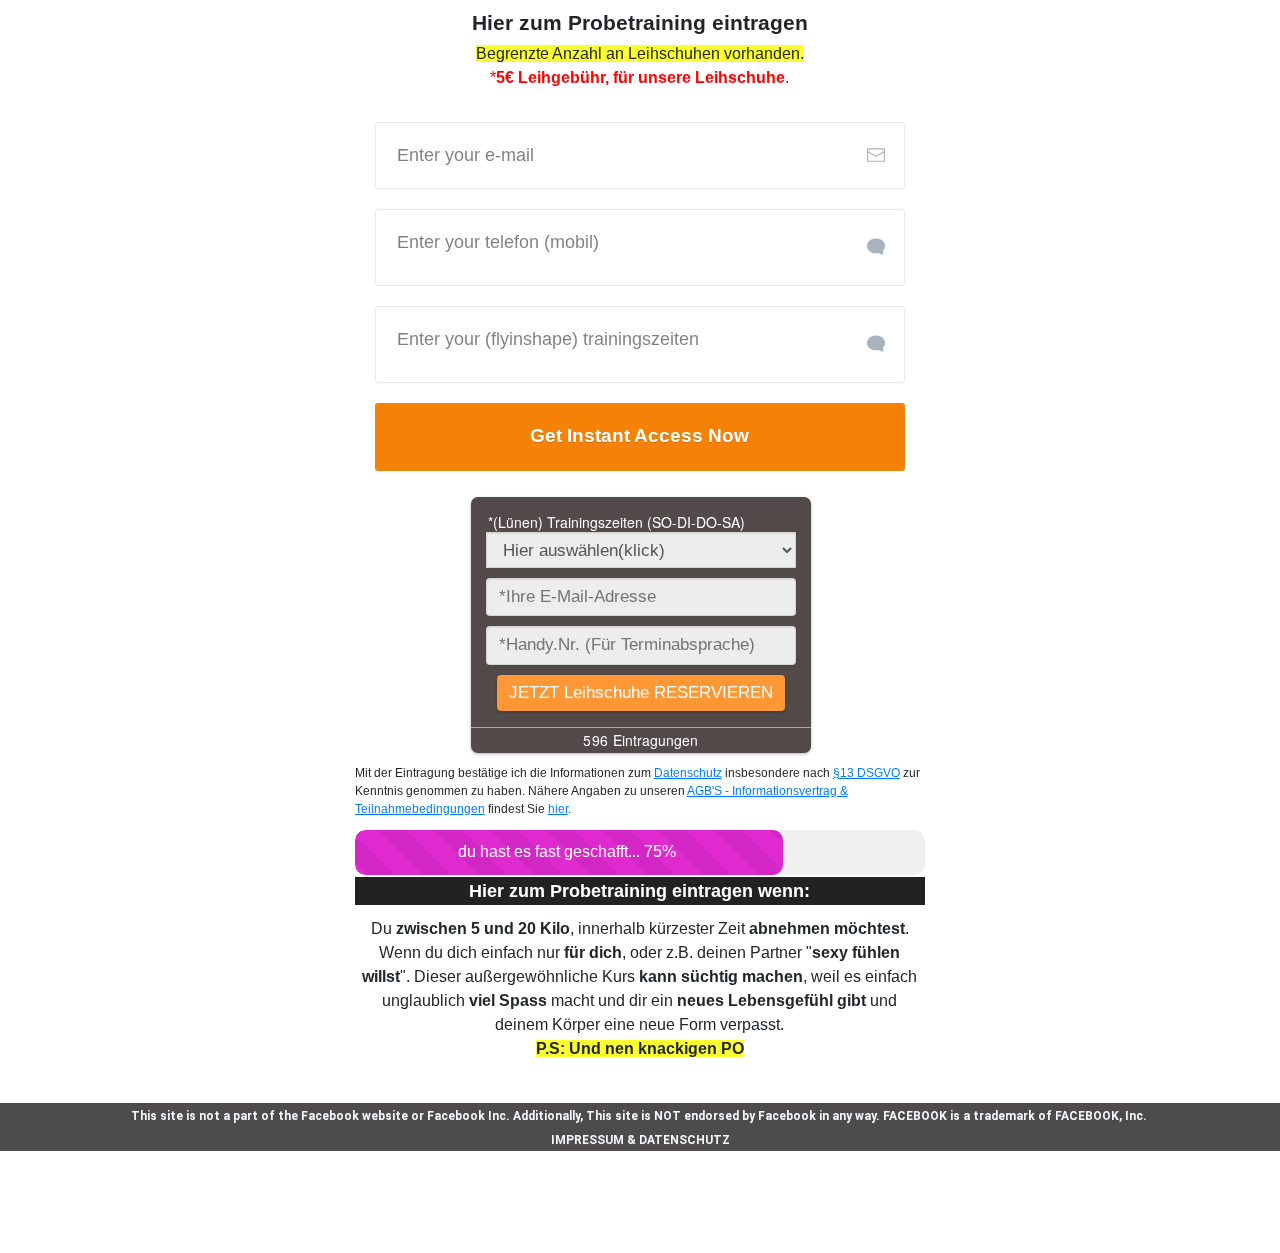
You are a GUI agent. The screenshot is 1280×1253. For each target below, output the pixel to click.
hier (558, 809)
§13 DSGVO (866, 773)
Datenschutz (688, 773)
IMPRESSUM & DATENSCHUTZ (640, 1140)
